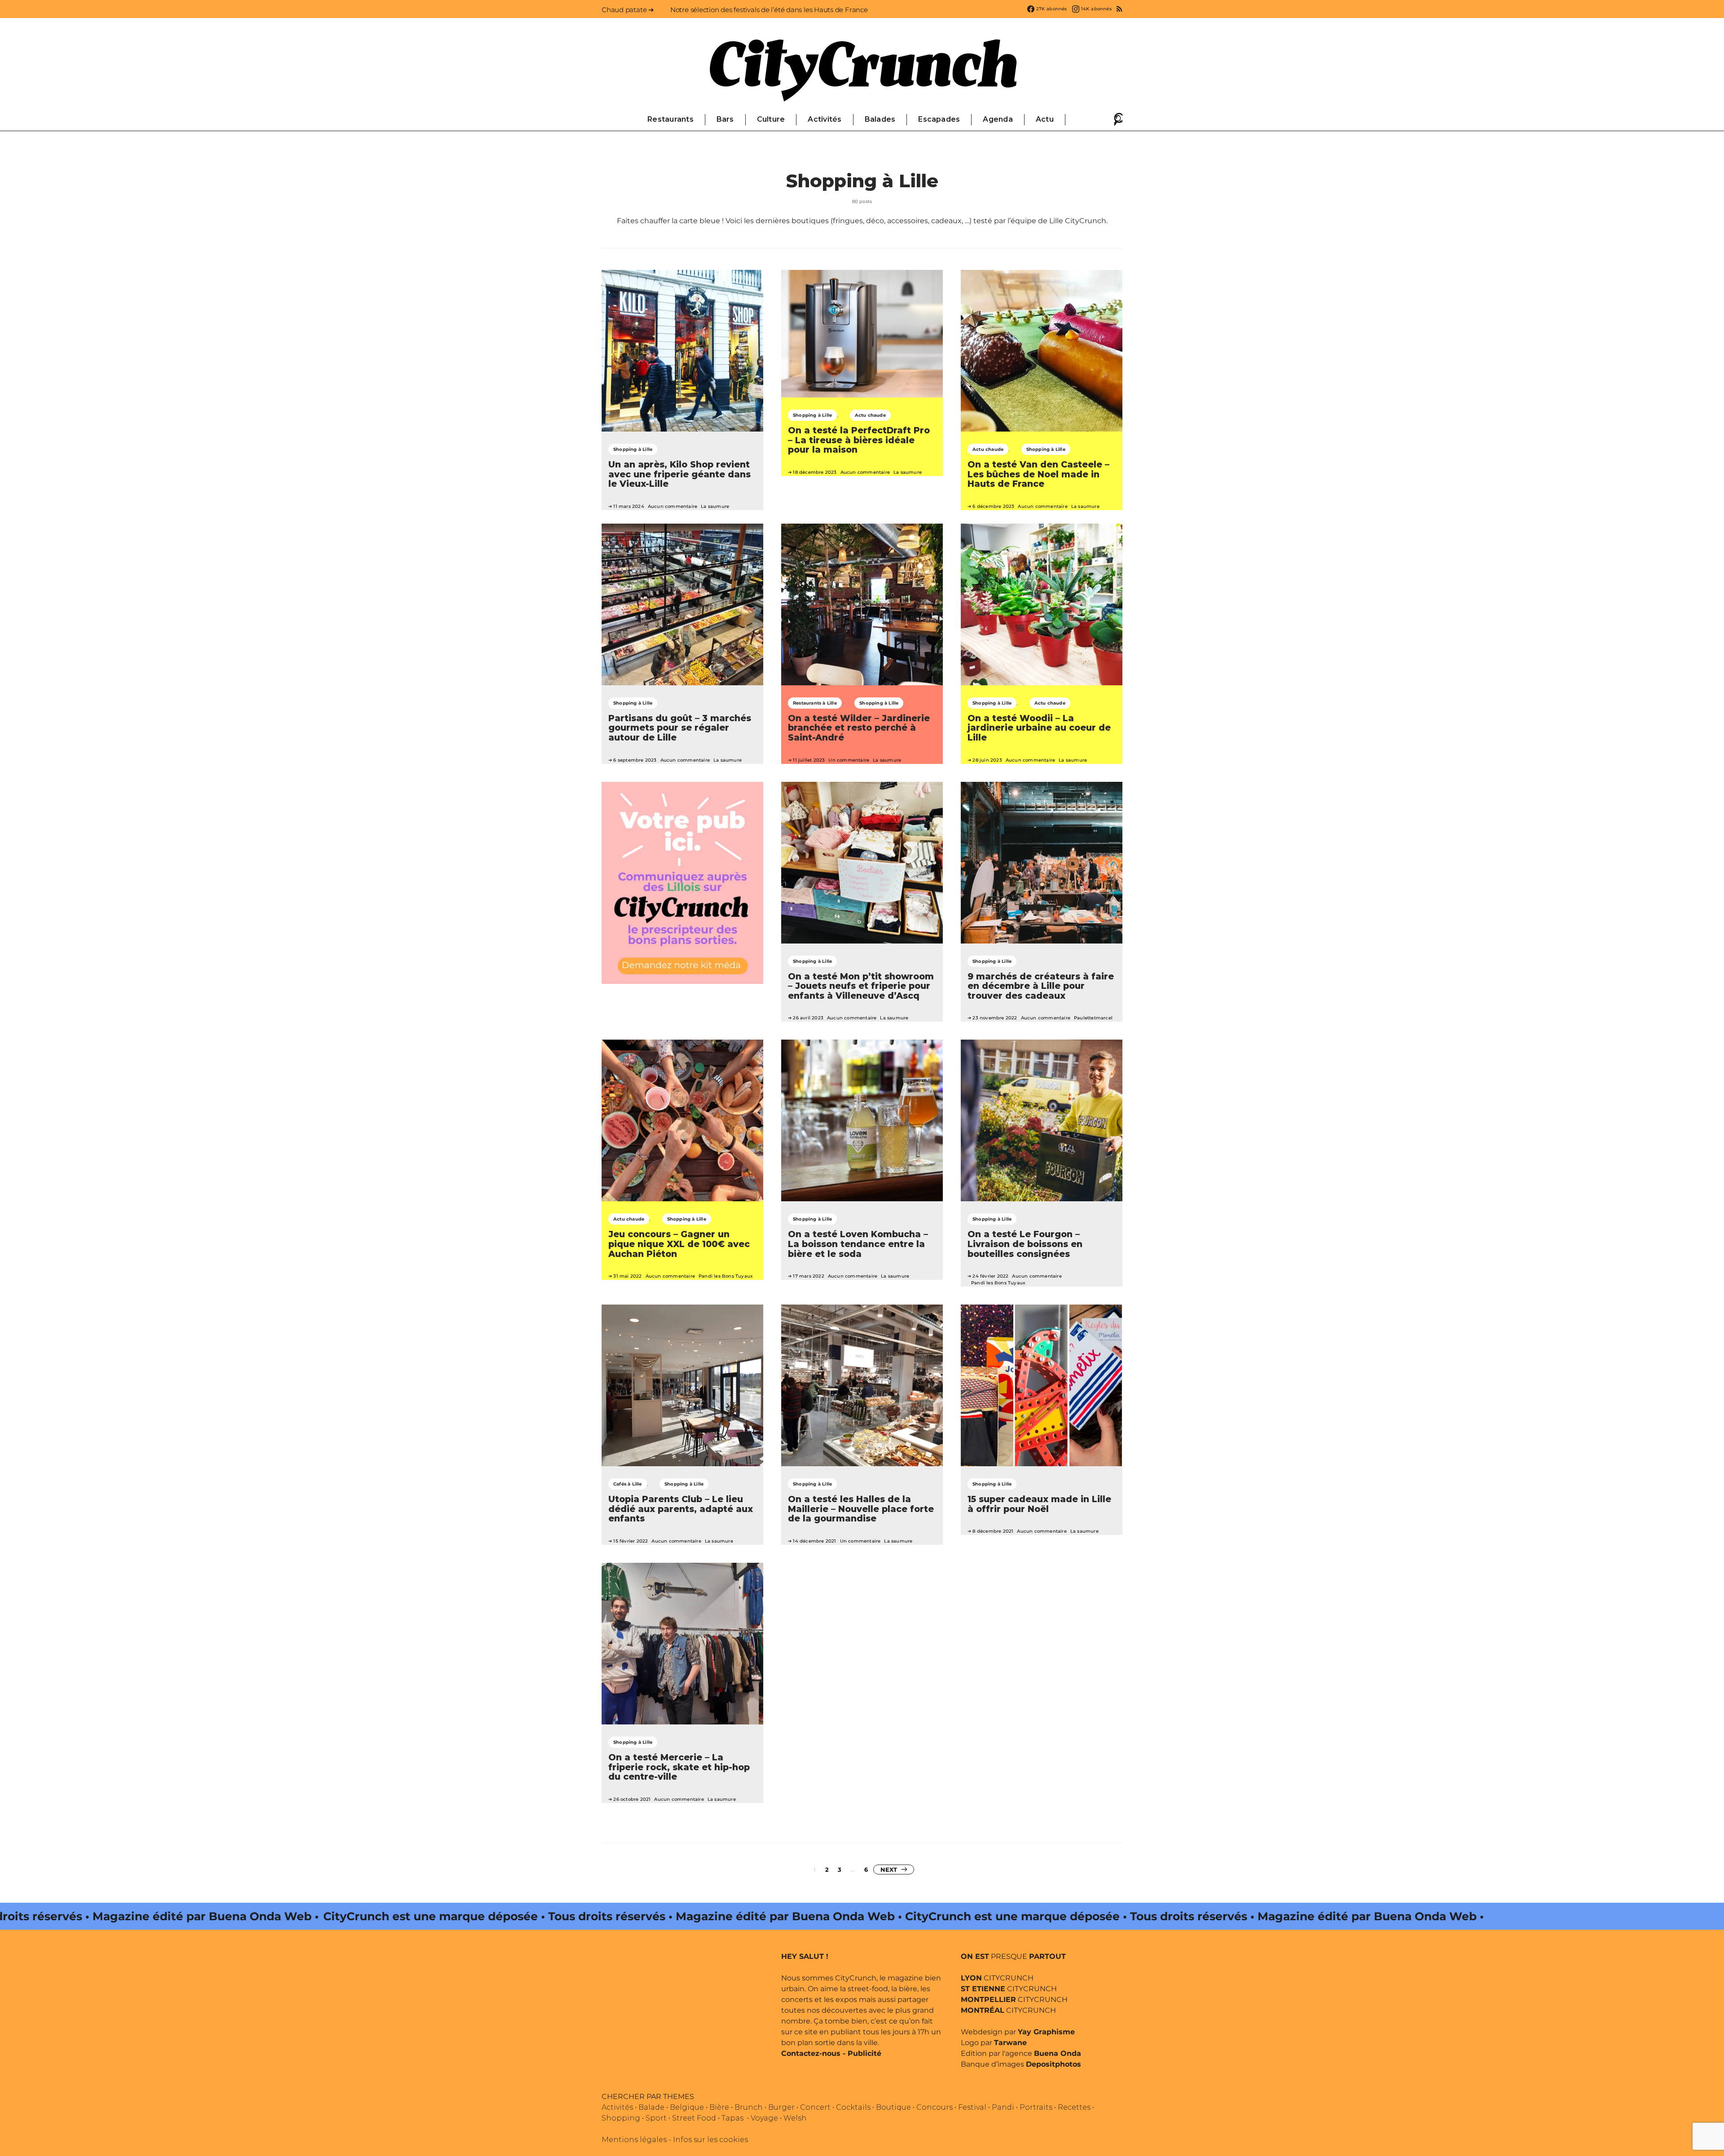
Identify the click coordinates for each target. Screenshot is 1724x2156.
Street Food (694, 2118)
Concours (935, 2107)
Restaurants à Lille (815, 703)
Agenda (998, 119)
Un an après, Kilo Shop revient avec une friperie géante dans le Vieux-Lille (679, 474)
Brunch (749, 2107)
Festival (972, 2107)
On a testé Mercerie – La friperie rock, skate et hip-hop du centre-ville (679, 1767)
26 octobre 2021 (632, 1799)
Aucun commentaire (673, 506)
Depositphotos (1053, 2064)
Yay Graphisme (1046, 2032)
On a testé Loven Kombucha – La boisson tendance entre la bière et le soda (858, 1244)
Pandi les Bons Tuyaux (726, 1276)
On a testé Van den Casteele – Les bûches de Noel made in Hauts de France (1038, 474)
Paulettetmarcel (1093, 1018)
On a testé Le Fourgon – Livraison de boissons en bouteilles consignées (1025, 1244)
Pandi (1003, 2107)
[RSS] (1119, 9)
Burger (781, 2107)
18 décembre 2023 (815, 472)
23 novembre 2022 (995, 1018)
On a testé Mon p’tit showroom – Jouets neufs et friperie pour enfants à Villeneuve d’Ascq (861, 986)
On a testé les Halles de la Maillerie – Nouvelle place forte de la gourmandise (861, 1509)
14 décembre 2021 (814, 1541)
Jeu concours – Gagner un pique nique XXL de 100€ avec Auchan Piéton (679, 1244)
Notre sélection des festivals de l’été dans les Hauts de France (769, 10)
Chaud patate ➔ (628, 10)
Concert (815, 2107)
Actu (1045, 119)
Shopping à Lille (633, 449)
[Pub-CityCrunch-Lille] (682, 882)
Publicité (864, 2053)
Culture (771, 119)
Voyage (764, 2118)
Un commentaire (849, 760)
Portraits (1036, 2107)
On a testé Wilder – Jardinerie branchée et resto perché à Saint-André (859, 728)
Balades (880, 119)
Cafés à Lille (628, 1484)
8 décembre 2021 (993, 1531)
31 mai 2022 (627, 1276)
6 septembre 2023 (635, 760)
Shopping (621, 2118)
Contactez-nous (811, 2053)
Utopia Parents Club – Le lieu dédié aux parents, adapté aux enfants (681, 1509)
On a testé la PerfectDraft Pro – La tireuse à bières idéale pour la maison (859, 440)
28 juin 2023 (987, 760)
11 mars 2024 (629, 506)
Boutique (893, 2107)
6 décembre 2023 (993, 506)
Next (889, 1869)
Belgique (687, 2107)
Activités (825, 119)
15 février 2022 (631, 1541)
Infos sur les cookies (710, 2140)
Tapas (732, 2118)
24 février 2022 (990, 1276)
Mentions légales (634, 2140)
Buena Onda (1058, 2053)
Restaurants (671, 119)
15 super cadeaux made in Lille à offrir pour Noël (1039, 1504)
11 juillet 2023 (809, 760)
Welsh (795, 2118)
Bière (719, 2107)
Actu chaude (870, 415)
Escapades (939, 119)
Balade (651, 2107)
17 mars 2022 (808, 1276)
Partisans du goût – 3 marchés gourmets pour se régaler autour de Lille (680, 728)
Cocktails (853, 2107)
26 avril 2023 (808, 1018)
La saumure (715, 506)
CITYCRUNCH (997, 1978)
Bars (725, 119)
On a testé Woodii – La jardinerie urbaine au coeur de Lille (1039, 728)
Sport (656, 2118)
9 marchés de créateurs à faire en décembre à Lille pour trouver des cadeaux (1041, 986)
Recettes (1074, 2107)
